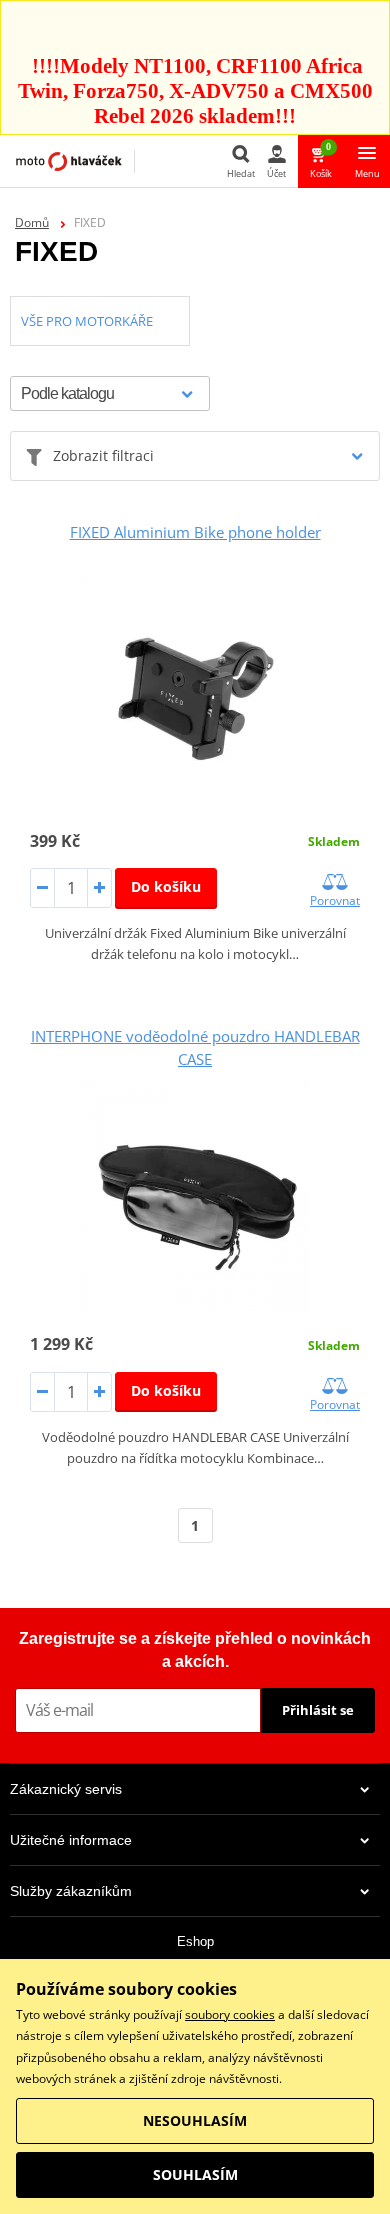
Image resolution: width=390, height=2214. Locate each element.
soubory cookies (230, 2014)
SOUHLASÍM (195, 2174)
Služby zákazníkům (71, 1891)
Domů (32, 222)
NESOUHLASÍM (195, 2120)
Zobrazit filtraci (103, 455)
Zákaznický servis (66, 1789)
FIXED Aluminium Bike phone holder (195, 532)
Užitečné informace (71, 1840)
